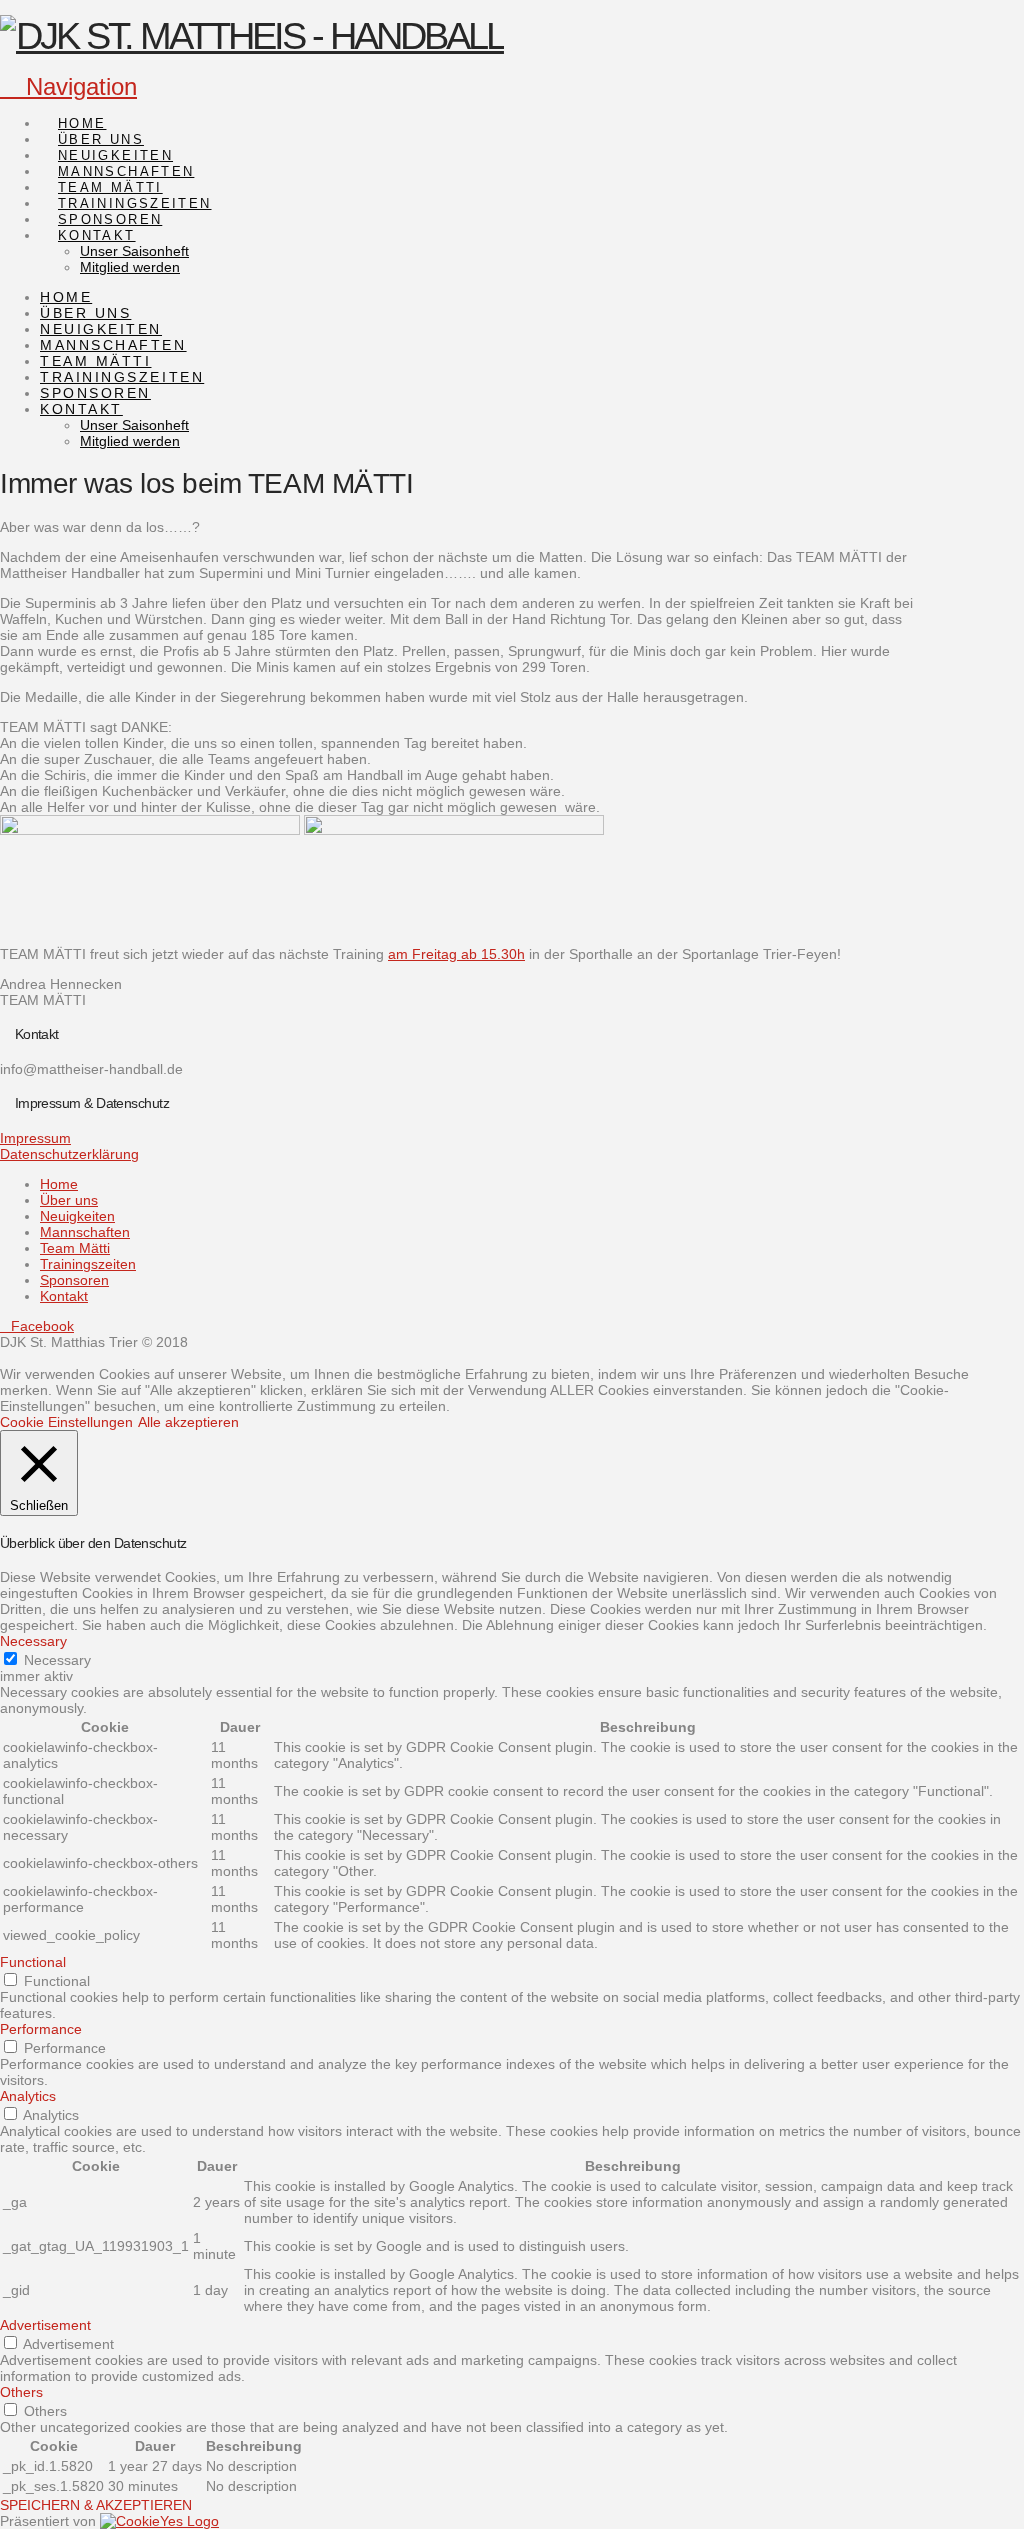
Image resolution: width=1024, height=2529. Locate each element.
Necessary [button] (33, 1641)
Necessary (57, 1660)
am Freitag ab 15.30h (456, 954)
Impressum (35, 1138)
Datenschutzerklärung (69, 1154)
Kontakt (64, 1296)
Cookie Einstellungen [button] (66, 1422)
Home (59, 1184)
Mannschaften (85, 1232)
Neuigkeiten (77, 1216)
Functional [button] (33, 1962)
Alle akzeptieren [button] (188, 1422)
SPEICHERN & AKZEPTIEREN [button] (96, 2505)
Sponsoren (74, 1280)
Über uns (69, 1200)
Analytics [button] (28, 2096)
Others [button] (21, 2392)
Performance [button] (41, 2029)
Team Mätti (75, 1248)
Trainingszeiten (88, 1264)
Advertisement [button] (45, 2325)
